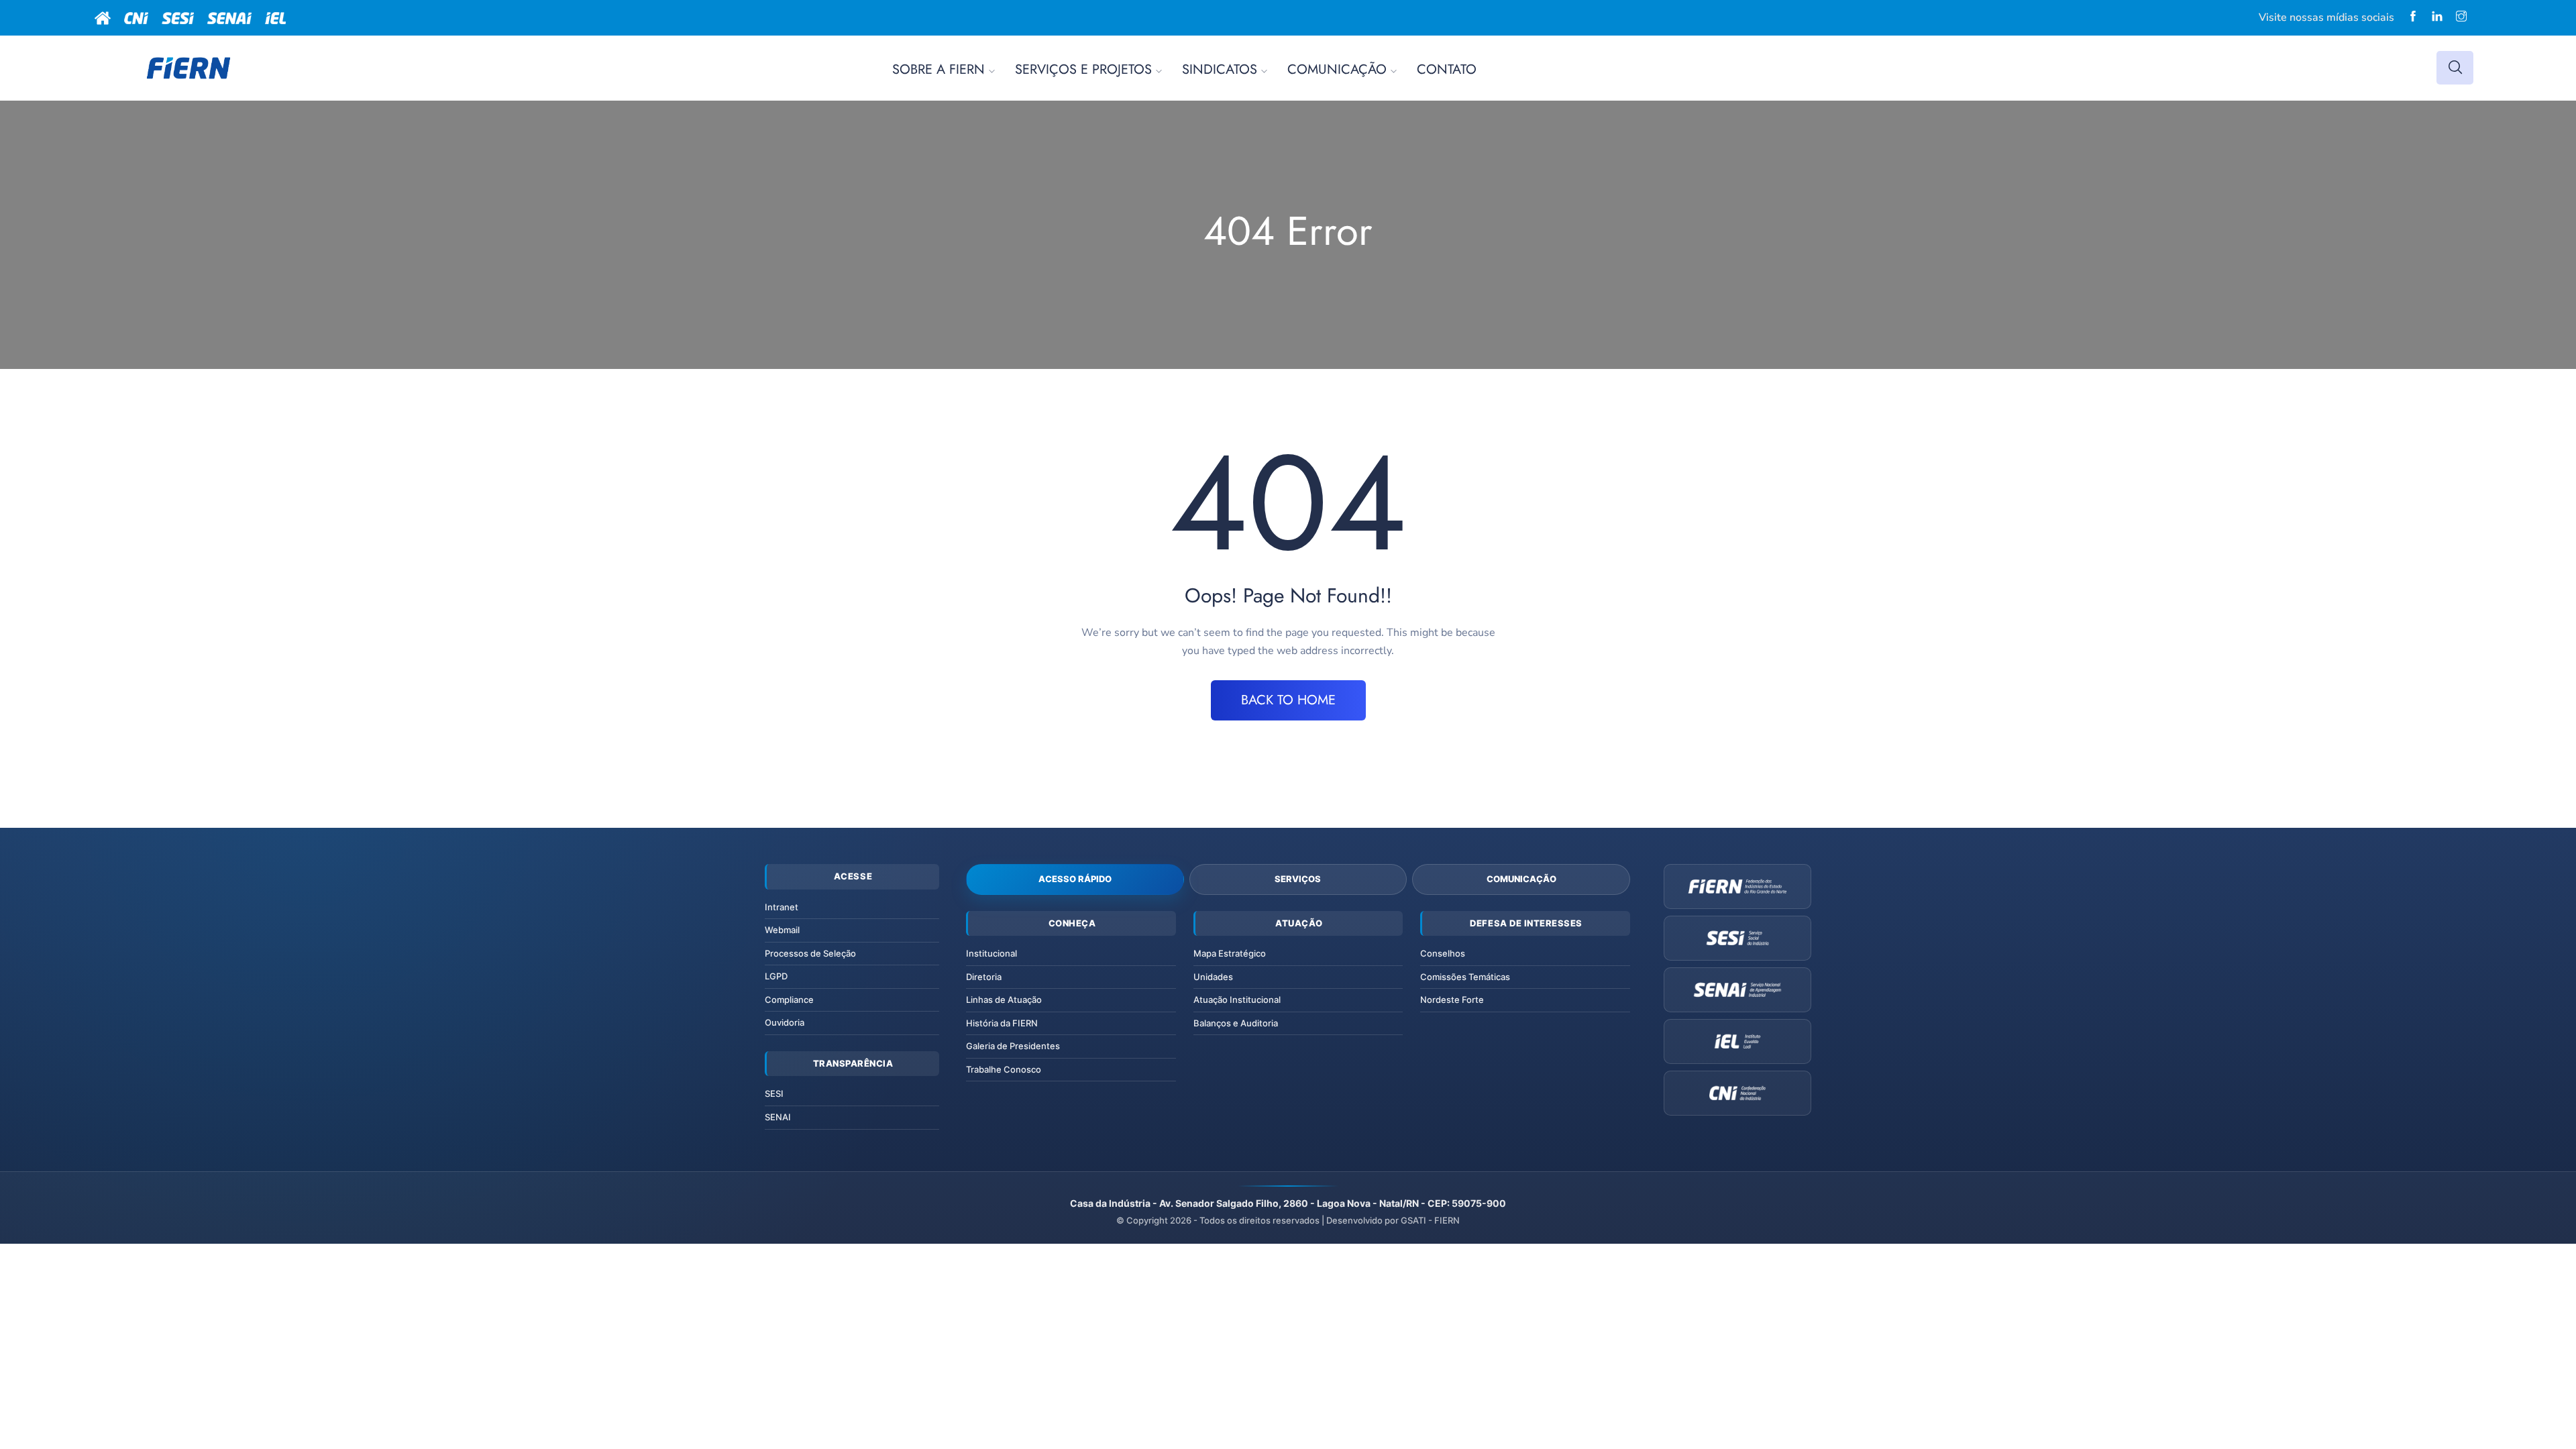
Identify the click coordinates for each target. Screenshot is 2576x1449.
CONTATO (1447, 69)
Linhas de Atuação (1004, 1000)
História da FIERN (1002, 1023)
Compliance (789, 1000)
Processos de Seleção (810, 953)
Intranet (782, 907)
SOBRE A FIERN (938, 69)
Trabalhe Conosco (1004, 1069)
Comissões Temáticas (1465, 977)
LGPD (776, 976)
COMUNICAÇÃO (1337, 69)
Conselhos (1443, 953)
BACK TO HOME (1288, 700)
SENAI (778, 1117)
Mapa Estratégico (1230, 953)
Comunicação (1521, 879)
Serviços (1298, 879)
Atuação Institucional (1237, 1000)
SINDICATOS (1220, 69)
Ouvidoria (785, 1022)
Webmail (782, 930)
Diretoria (984, 977)
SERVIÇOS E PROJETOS (1083, 69)
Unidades (1213, 977)
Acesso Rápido (1075, 879)
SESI (774, 1093)
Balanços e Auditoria (1236, 1023)
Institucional (991, 953)
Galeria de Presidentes (1013, 1046)
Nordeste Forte (1452, 1000)
